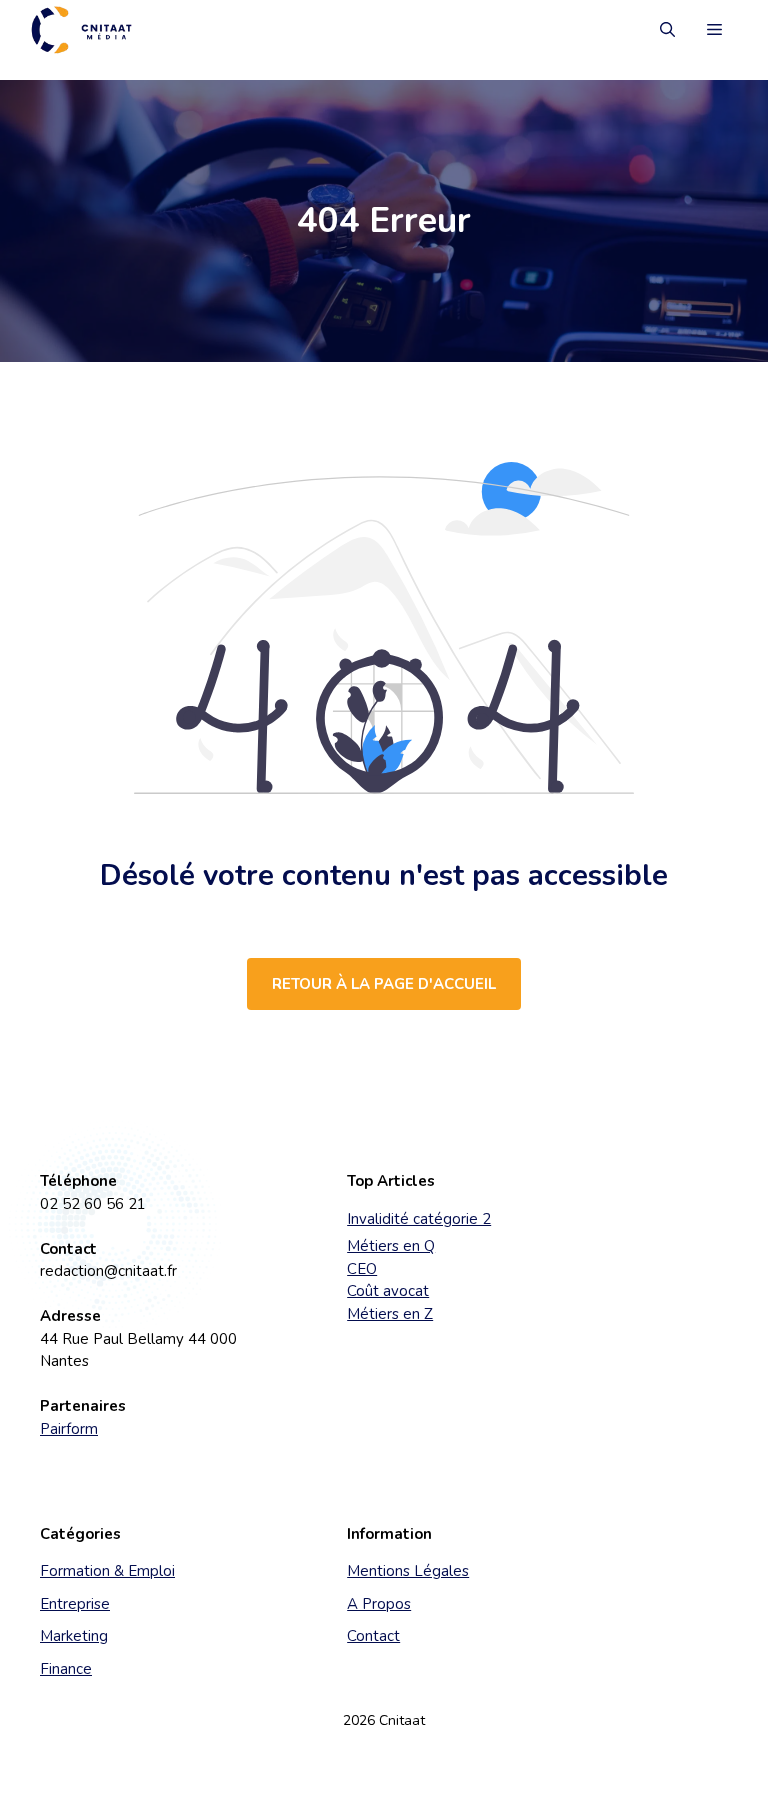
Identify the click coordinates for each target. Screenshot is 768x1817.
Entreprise (75, 1604)
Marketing (74, 1636)
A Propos (379, 1604)
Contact (373, 1636)
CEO (362, 1269)
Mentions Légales (408, 1571)
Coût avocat (388, 1291)
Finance (66, 1669)
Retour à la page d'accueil (384, 984)
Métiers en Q (391, 1246)
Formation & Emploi (107, 1571)
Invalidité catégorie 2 (419, 1219)
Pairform (69, 1429)
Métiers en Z (390, 1314)
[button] (667, 30)
